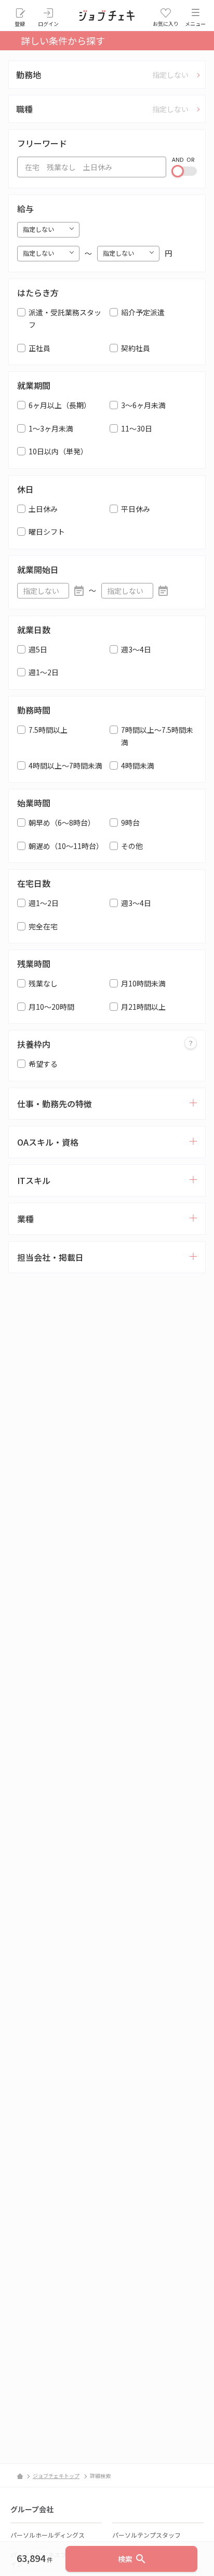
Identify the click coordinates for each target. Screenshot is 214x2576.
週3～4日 (136, 649)
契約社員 (136, 348)
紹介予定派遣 (143, 312)
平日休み (136, 509)
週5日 (38, 649)
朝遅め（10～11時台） (66, 846)
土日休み (43, 509)
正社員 (39, 348)
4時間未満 (138, 765)
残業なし (43, 983)
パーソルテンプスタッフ (146, 2535)
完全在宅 (43, 926)
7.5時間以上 (48, 730)
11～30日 (137, 428)
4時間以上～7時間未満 (65, 765)
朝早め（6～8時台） (62, 823)
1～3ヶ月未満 (51, 428)
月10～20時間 (51, 1007)
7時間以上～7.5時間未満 (157, 736)
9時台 (130, 823)
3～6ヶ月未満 (143, 405)
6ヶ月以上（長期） (60, 405)
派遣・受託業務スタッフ (65, 319)
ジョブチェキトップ (56, 2476)
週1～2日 (44, 672)
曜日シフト (47, 532)
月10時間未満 (143, 983)
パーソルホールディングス (48, 2535)
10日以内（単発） (58, 451)
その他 (132, 846)
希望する (43, 1064)
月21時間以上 (143, 1007)
